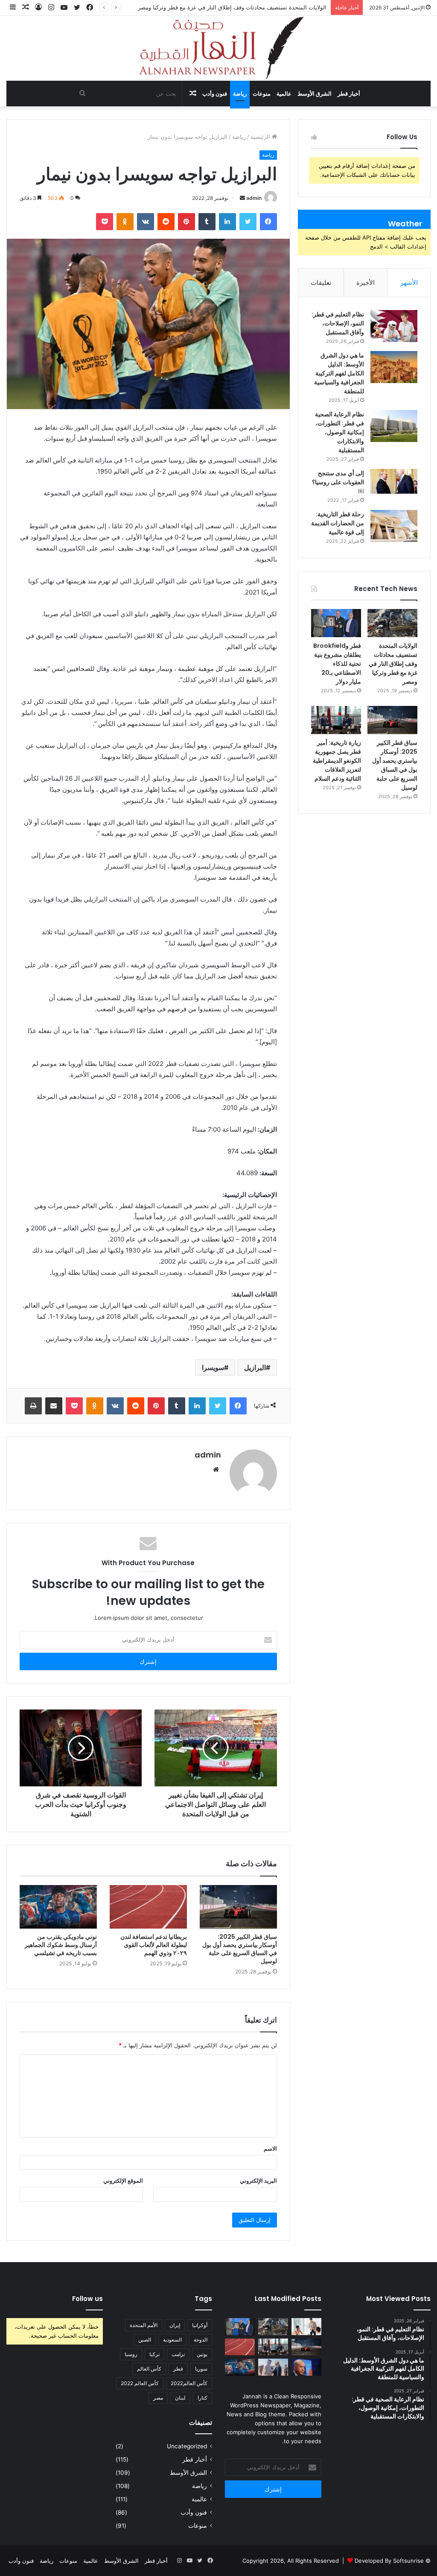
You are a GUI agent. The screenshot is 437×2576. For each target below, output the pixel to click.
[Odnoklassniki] (125, 222)
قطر (178, 2369)
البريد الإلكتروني (258, 2181)
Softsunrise (408, 2561)
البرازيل (255, 1367)
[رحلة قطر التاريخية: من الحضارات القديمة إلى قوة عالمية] (394, 526)
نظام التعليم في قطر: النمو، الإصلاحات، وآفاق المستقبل (338, 323)
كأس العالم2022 (189, 2383)
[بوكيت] (105, 222)
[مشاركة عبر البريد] (54, 1406)
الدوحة (201, 2340)
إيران (175, 2325)
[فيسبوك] (268, 222)
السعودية (172, 2340)
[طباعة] (33, 1406)
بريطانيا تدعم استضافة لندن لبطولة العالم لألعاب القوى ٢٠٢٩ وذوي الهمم (154, 1945)
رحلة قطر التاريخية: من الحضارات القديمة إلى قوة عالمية (338, 523)
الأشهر (409, 282)
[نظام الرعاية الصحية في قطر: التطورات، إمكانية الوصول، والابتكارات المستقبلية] (394, 426)
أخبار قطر (349, 94)
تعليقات (321, 282)
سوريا (201, 2369)
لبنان (180, 2398)
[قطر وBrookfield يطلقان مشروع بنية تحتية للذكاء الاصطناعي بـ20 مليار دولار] (336, 623)
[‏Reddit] (166, 222)
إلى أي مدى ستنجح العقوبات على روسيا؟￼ (338, 482)
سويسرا (213, 1367)
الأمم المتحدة (144, 2325)
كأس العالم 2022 (140, 2383)
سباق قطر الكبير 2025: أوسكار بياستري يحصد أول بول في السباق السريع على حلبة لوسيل (240, 1949)
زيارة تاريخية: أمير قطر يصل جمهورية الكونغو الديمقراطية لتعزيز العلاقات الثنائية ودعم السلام (337, 761)
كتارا (202, 2398)
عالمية (284, 94)
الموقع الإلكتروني (123, 2181)
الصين (145, 2340)
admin (254, 198)
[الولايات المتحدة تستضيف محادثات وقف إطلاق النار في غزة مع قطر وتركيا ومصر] (392, 623)
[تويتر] (248, 222)
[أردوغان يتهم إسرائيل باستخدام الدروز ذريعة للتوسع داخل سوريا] (306, 2367)
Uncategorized (187, 2446)
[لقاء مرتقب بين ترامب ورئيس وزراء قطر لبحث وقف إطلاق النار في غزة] (273, 2367)
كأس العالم (149, 2369)
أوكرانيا (200, 2325)
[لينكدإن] (227, 222)
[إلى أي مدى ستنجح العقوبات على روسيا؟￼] (394, 481)
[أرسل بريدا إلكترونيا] (242, 198)
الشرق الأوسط (315, 94)
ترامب (178, 2354)
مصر (158, 2398)
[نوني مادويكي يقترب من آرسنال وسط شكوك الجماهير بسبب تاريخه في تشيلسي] (58, 1907)
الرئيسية (261, 137)
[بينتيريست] (186, 222)
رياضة (240, 94)
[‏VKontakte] (146, 222)
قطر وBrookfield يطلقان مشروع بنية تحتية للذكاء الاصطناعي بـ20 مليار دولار (236, 7)
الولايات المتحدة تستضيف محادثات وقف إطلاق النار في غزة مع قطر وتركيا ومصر (393, 664)
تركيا (154, 2354)
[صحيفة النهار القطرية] (218, 48)
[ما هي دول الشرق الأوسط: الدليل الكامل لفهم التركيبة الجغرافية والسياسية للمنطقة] (394, 367)
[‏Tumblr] (207, 222)
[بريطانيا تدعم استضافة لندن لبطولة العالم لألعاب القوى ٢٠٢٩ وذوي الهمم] (148, 1907)
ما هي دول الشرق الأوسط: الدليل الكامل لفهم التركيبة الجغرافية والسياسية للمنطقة (339, 373)
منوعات (262, 94)
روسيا (131, 2354)
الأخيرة (366, 282)
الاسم (270, 2149)
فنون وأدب (215, 94)
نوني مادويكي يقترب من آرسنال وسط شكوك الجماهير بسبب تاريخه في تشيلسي (61, 1945)
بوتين (202, 2354)
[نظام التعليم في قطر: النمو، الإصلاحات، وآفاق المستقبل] (394, 326)
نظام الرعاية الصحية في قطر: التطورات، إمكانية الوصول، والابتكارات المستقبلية (339, 432)
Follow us (87, 2299)
